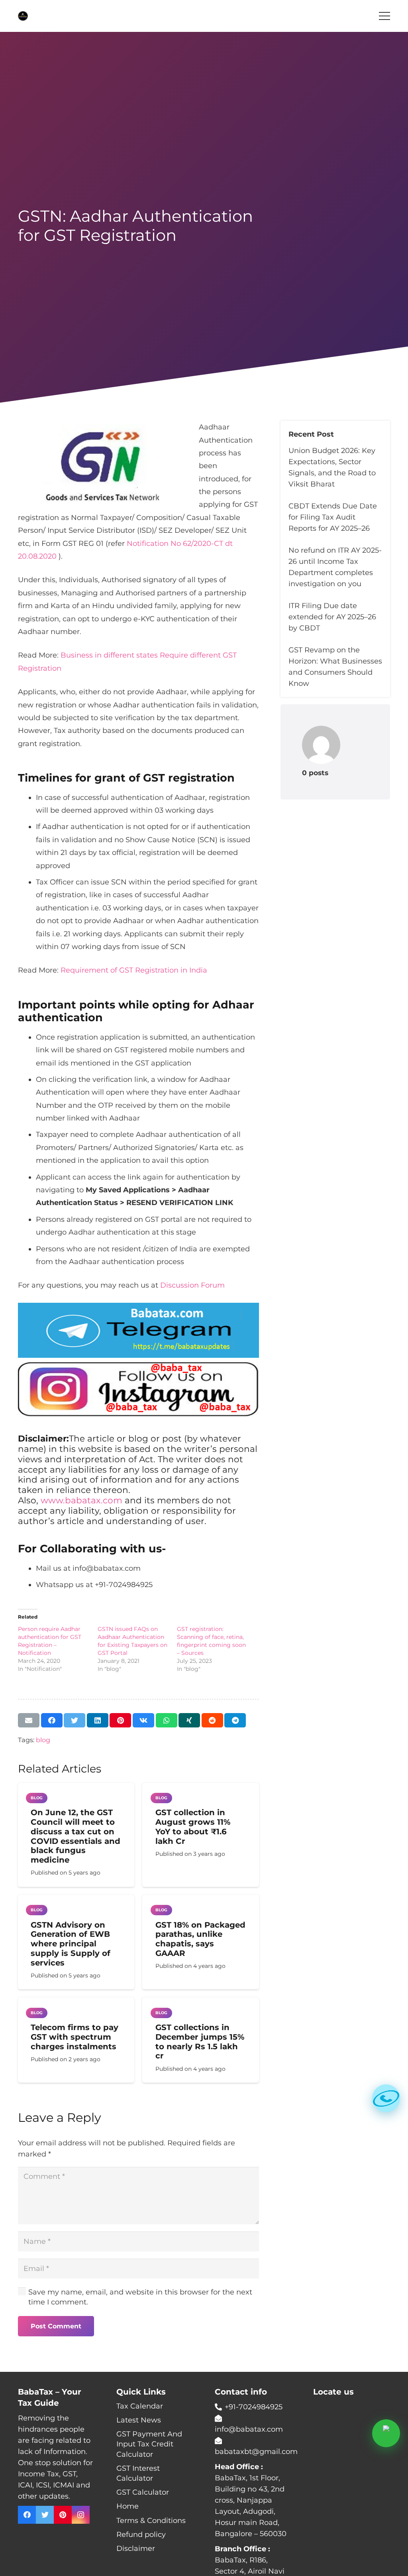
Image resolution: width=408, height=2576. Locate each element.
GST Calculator (143, 2492)
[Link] (23, 16)
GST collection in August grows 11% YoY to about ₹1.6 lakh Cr (193, 1827)
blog (43, 1740)
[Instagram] (81, 2515)
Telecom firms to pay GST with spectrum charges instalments (75, 2037)
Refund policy (141, 2535)
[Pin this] (120, 1720)
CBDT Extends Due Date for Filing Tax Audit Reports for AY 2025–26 (333, 517)
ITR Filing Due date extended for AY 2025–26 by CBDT (332, 617)
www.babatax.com (81, 1500)
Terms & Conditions (151, 2521)
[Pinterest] (63, 2515)
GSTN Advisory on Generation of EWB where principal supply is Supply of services (71, 1944)
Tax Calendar (140, 2406)
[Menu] (385, 16)
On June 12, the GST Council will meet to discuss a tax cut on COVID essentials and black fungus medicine (76, 1836)
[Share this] (52, 1720)
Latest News (139, 2420)
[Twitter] (45, 2515)
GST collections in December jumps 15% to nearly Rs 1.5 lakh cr (200, 2041)
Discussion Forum (192, 1285)
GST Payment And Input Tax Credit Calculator (149, 2444)
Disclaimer (136, 2548)
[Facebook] (27, 2515)
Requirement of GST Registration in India (134, 970)
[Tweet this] (75, 1720)
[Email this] (29, 1720)
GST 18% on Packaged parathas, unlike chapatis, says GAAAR (200, 1939)
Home (127, 2506)
